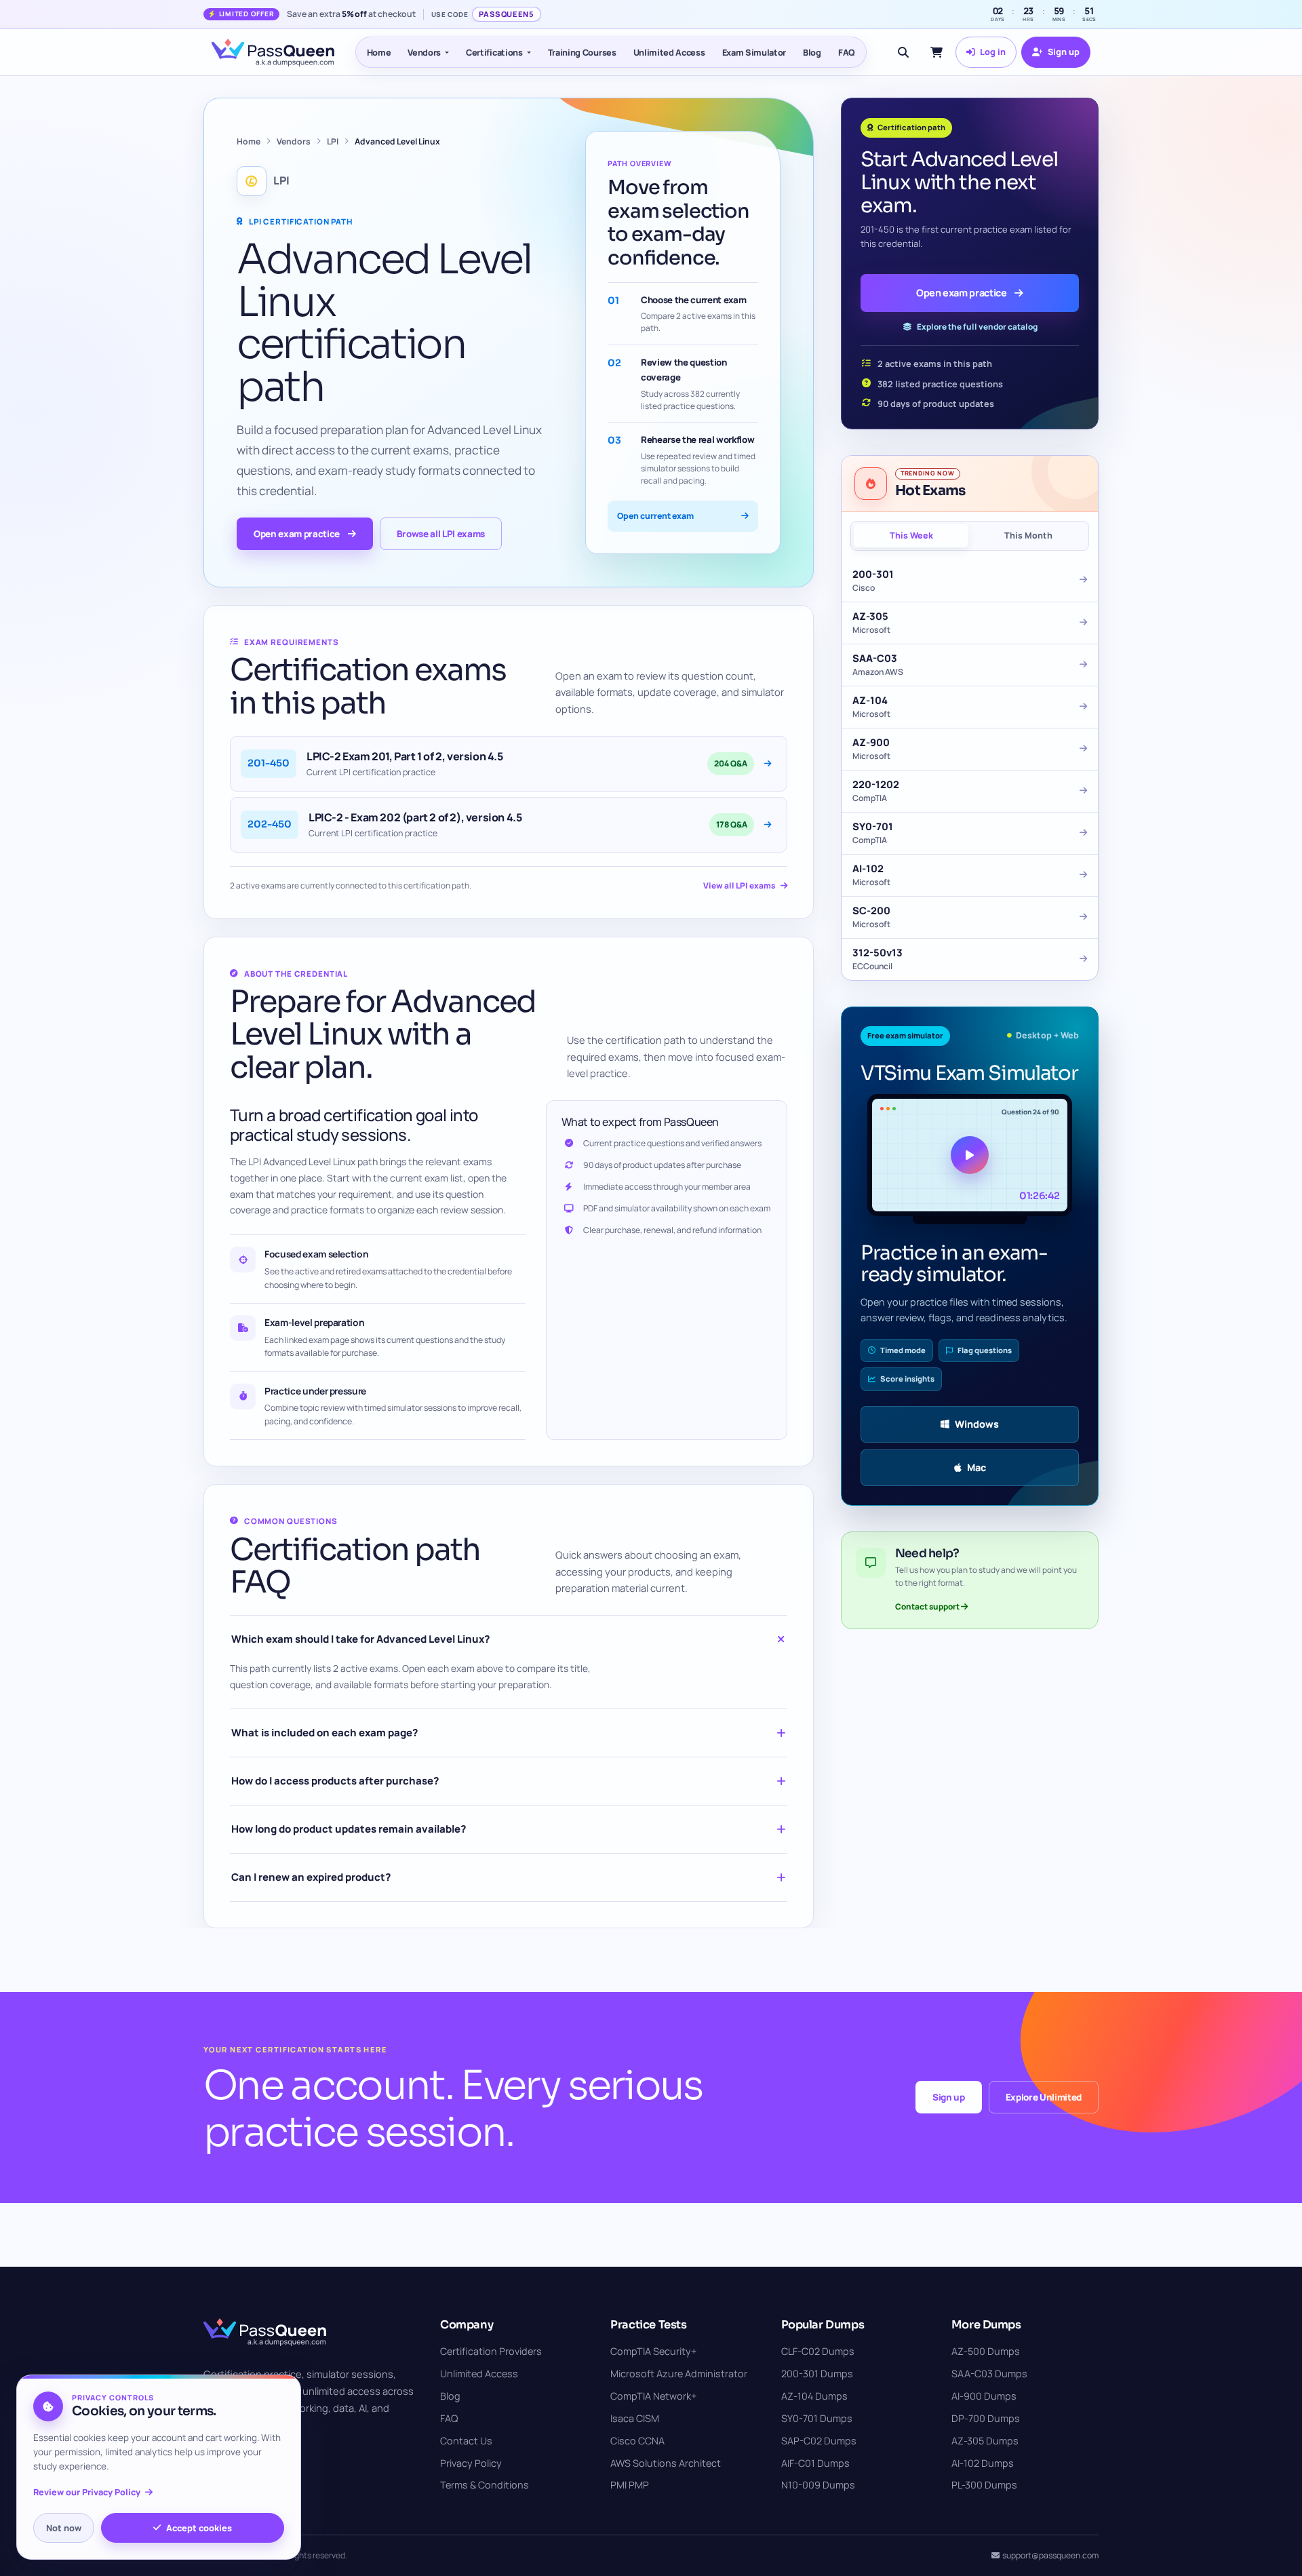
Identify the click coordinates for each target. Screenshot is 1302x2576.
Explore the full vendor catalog (977, 327)
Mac (976, 1467)
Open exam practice (297, 534)
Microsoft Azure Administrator (679, 2374)
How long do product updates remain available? (349, 1829)
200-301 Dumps (817, 2374)
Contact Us (466, 2441)
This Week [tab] (911, 535)
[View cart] (936, 52)
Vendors (424, 52)
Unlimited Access (669, 52)
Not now (64, 2528)
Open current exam (655, 516)
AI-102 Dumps (983, 2463)
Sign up (949, 2097)
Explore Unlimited (1044, 2097)
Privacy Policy (471, 2463)
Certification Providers (491, 2351)
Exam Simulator (754, 52)
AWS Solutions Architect (666, 2463)
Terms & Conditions (485, 2485)
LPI (333, 141)
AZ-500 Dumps (986, 2351)
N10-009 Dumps (818, 2485)
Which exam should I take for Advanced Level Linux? (360, 1639)
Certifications (494, 52)
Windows (977, 1424)
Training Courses (582, 52)
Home (379, 52)
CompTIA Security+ (653, 2351)
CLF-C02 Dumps (818, 2351)
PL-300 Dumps (984, 2485)
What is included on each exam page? (324, 1733)
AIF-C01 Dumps (815, 2463)
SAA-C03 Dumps (989, 2374)
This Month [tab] (1028, 535)
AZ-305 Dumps (985, 2441)
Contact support (928, 1606)
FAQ (847, 52)
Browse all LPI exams (441, 534)
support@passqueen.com (1050, 2555)
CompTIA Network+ (653, 2396)
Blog (812, 52)
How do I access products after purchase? (335, 1781)
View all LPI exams (739, 885)
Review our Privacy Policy (87, 2492)
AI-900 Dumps (984, 2396)
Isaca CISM (635, 2418)
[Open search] (903, 52)
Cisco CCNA (637, 2441)
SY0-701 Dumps (817, 2418)
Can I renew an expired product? (311, 1877)
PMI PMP (630, 2485)
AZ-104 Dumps (814, 2396)
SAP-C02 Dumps (819, 2441)
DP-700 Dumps (986, 2418)
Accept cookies (199, 2528)
